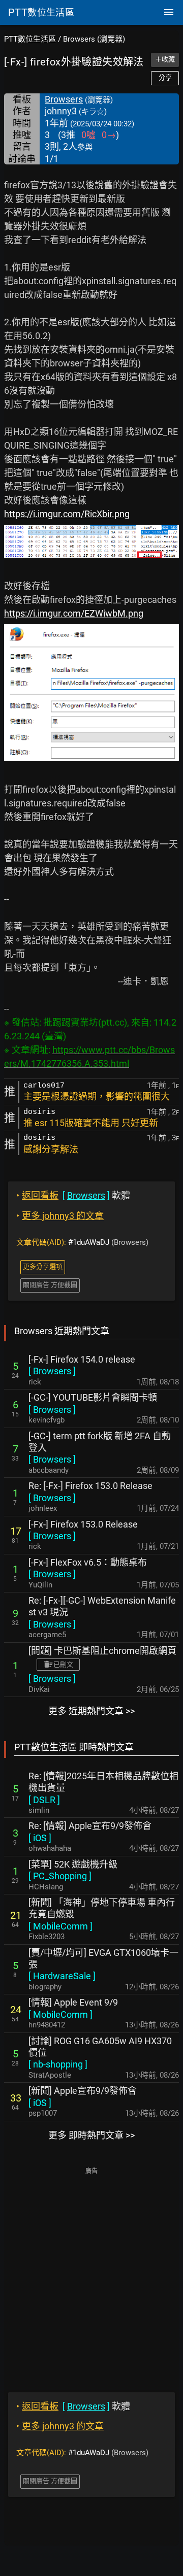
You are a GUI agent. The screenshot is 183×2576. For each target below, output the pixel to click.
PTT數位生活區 (30, 39)
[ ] (52, 1371)
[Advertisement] (91, 2273)
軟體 (73, 1195)
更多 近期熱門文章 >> (91, 1711)
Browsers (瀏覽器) (94, 39)
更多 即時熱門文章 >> (91, 2135)
